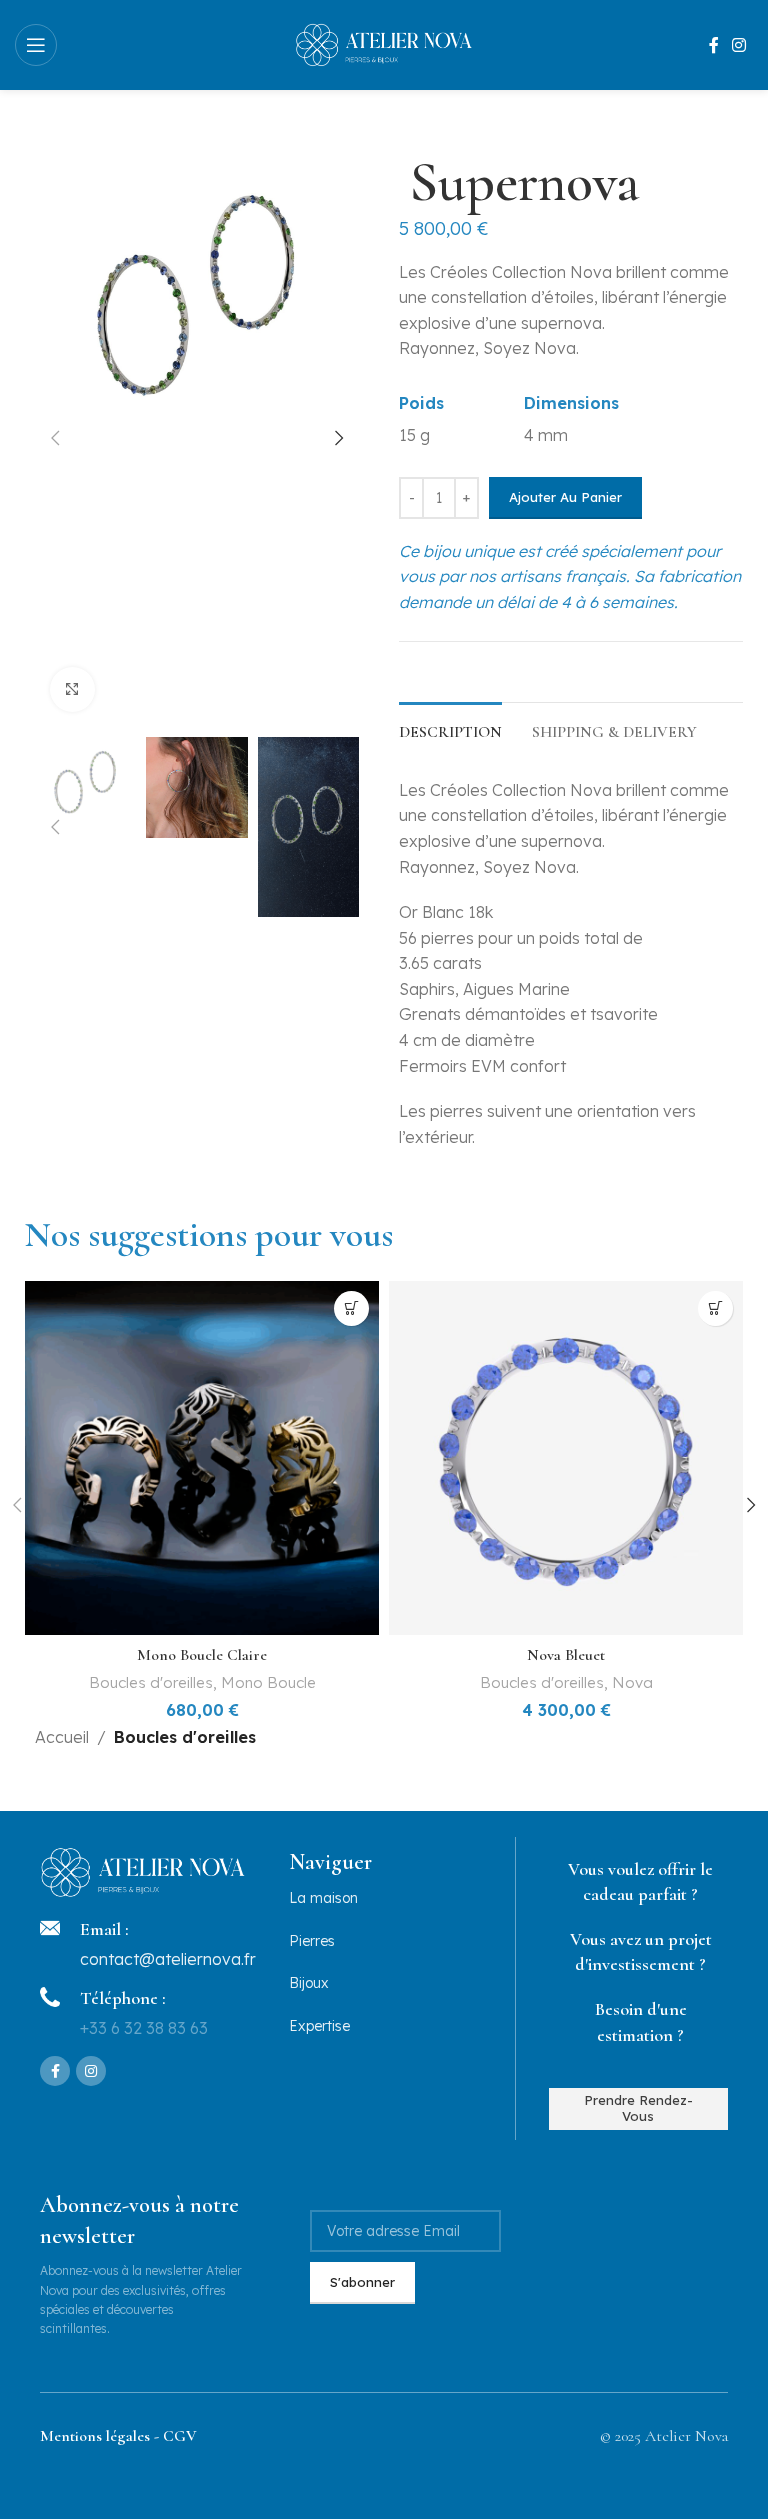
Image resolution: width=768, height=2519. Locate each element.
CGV (180, 2436)
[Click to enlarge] (72, 689)
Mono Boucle (268, 1682)
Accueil (62, 1737)
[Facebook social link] (714, 45)
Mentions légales (95, 2436)
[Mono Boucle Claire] (202, 1458)
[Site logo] (384, 43)
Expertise (319, 2026)
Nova (632, 1682)
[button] (55, 438)
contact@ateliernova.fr (168, 1959)
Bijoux (309, 1983)
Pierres (312, 1941)
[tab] (450, 730)
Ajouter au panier (565, 497)
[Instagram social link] (739, 45)
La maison (323, 1898)
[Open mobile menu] (36, 45)
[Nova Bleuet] (566, 1458)
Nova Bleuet (566, 1655)
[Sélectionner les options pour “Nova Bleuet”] (715, 1308)
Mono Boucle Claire (202, 1655)
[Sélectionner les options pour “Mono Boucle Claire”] (351, 1308)
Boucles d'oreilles (151, 1682)
